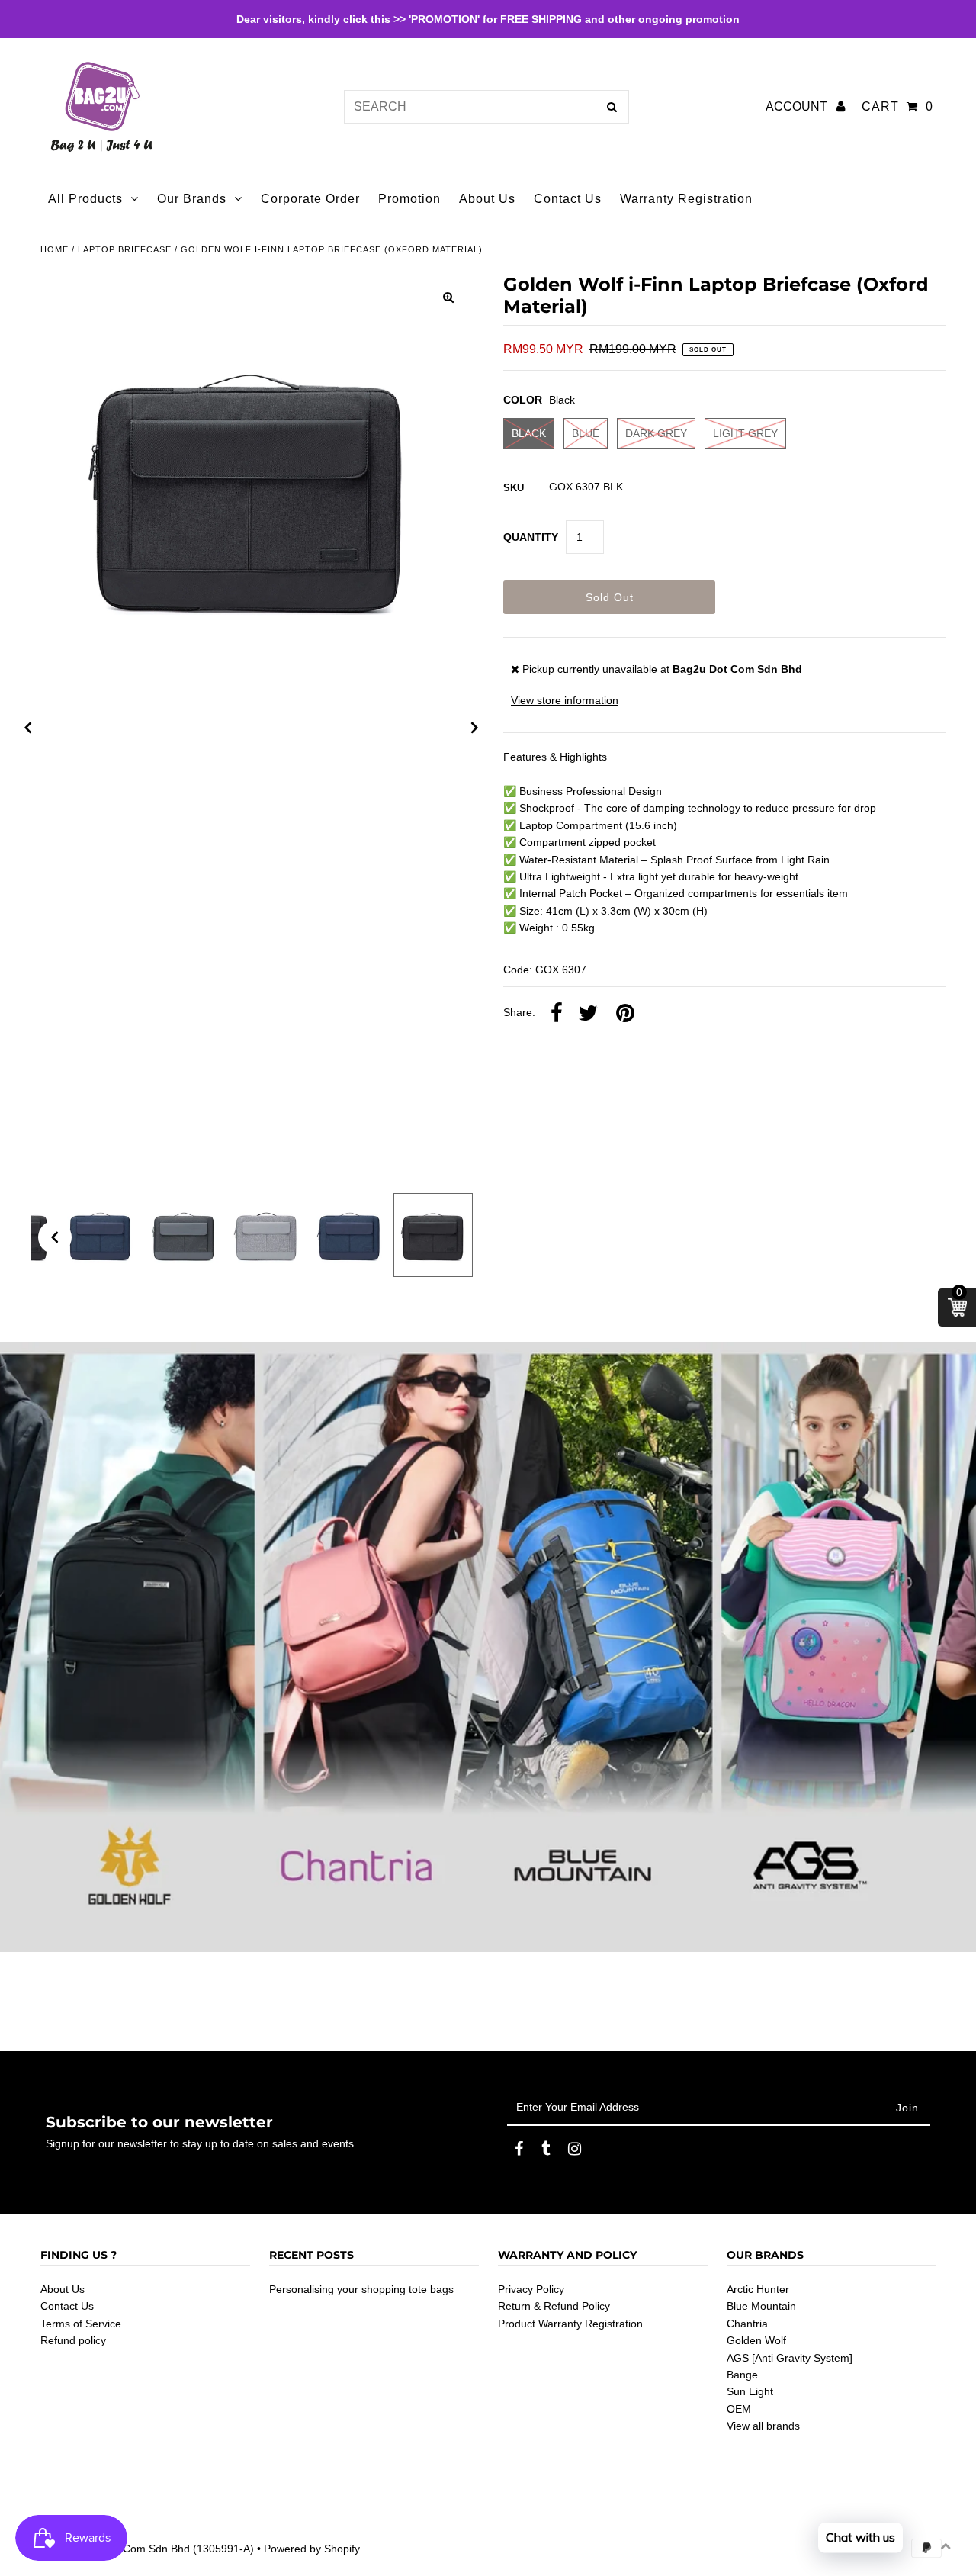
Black (529, 433)
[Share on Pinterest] (625, 1014)
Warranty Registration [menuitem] (686, 199)
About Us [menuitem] (487, 199)
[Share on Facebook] (557, 1014)
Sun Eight (750, 2391)
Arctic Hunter (758, 2289)
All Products (85, 199)
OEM (739, 2409)
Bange (742, 2375)
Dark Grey (656, 433)
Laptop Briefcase (125, 249)
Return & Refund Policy (554, 2306)
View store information (565, 700)
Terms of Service (81, 2324)
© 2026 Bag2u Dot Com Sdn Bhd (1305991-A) (142, 2549)
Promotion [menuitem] (409, 199)
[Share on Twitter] (588, 1014)
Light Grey (745, 433)
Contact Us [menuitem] (568, 199)
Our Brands (192, 199)
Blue (586, 433)
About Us (63, 2289)
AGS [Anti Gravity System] (790, 2358)
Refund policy (73, 2340)
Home (55, 249)
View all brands (763, 2426)
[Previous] (28, 728)
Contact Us (67, 2306)
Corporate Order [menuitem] (310, 199)
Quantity (531, 537)
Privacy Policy (531, 2289)
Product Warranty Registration (570, 2324)
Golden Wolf (756, 2340)
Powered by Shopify (312, 2549)
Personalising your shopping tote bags (361, 2289)
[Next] (475, 728)
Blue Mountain (761, 2306)
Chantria (747, 2324)
